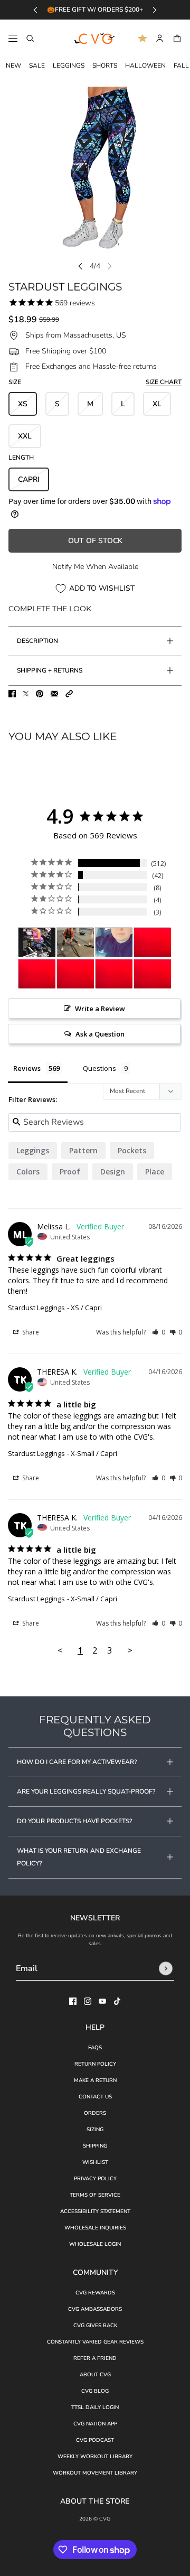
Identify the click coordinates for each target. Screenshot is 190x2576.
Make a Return (95, 2080)
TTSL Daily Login (95, 2407)
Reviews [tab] (27, 1068)
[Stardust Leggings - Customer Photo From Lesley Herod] (75, 942)
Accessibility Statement (95, 2211)
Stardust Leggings (36, 1308)
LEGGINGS (69, 66)
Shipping (95, 2146)
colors (28, 1172)
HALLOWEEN (145, 66)
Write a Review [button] (100, 1009)
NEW (13, 66)
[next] (155, 10)
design (113, 1172)
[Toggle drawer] (13, 38)
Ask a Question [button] (100, 1034)
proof (70, 1172)
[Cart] (177, 38)
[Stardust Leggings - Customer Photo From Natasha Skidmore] (153, 942)
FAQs (95, 2048)
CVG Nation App (95, 2424)
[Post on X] (26, 694)
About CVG (95, 2375)
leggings (33, 1150)
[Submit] (166, 1968)
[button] (69, 694)
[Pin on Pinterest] (40, 694)
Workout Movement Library (95, 2473)
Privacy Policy (95, 2179)
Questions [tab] (99, 1068)
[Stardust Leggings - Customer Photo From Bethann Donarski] (37, 942)
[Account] (160, 38)
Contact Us (95, 2097)
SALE (37, 66)
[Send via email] (54, 694)
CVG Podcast (95, 2440)
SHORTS (105, 66)
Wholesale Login (95, 2244)
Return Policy (95, 2064)
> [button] (130, 1650)
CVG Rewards (95, 2293)
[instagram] (88, 2001)
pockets (132, 1150)
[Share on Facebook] (12, 694)
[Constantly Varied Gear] (95, 39)
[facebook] (73, 2001)
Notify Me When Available (95, 567)
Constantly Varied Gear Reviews (95, 2342)
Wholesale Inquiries (95, 2228)
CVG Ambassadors (95, 2309)
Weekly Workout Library (95, 2457)
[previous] (35, 10)
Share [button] (30, 1332)
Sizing (95, 2130)
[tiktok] (117, 2001)
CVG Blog (95, 2391)
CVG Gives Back (95, 2326)
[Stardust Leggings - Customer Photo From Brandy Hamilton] (114, 942)
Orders (95, 2113)
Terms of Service (95, 2195)
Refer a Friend (95, 2358)
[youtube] (102, 2001)
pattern (83, 1150)
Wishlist (95, 2162)
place (155, 1172)
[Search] (30, 38)
